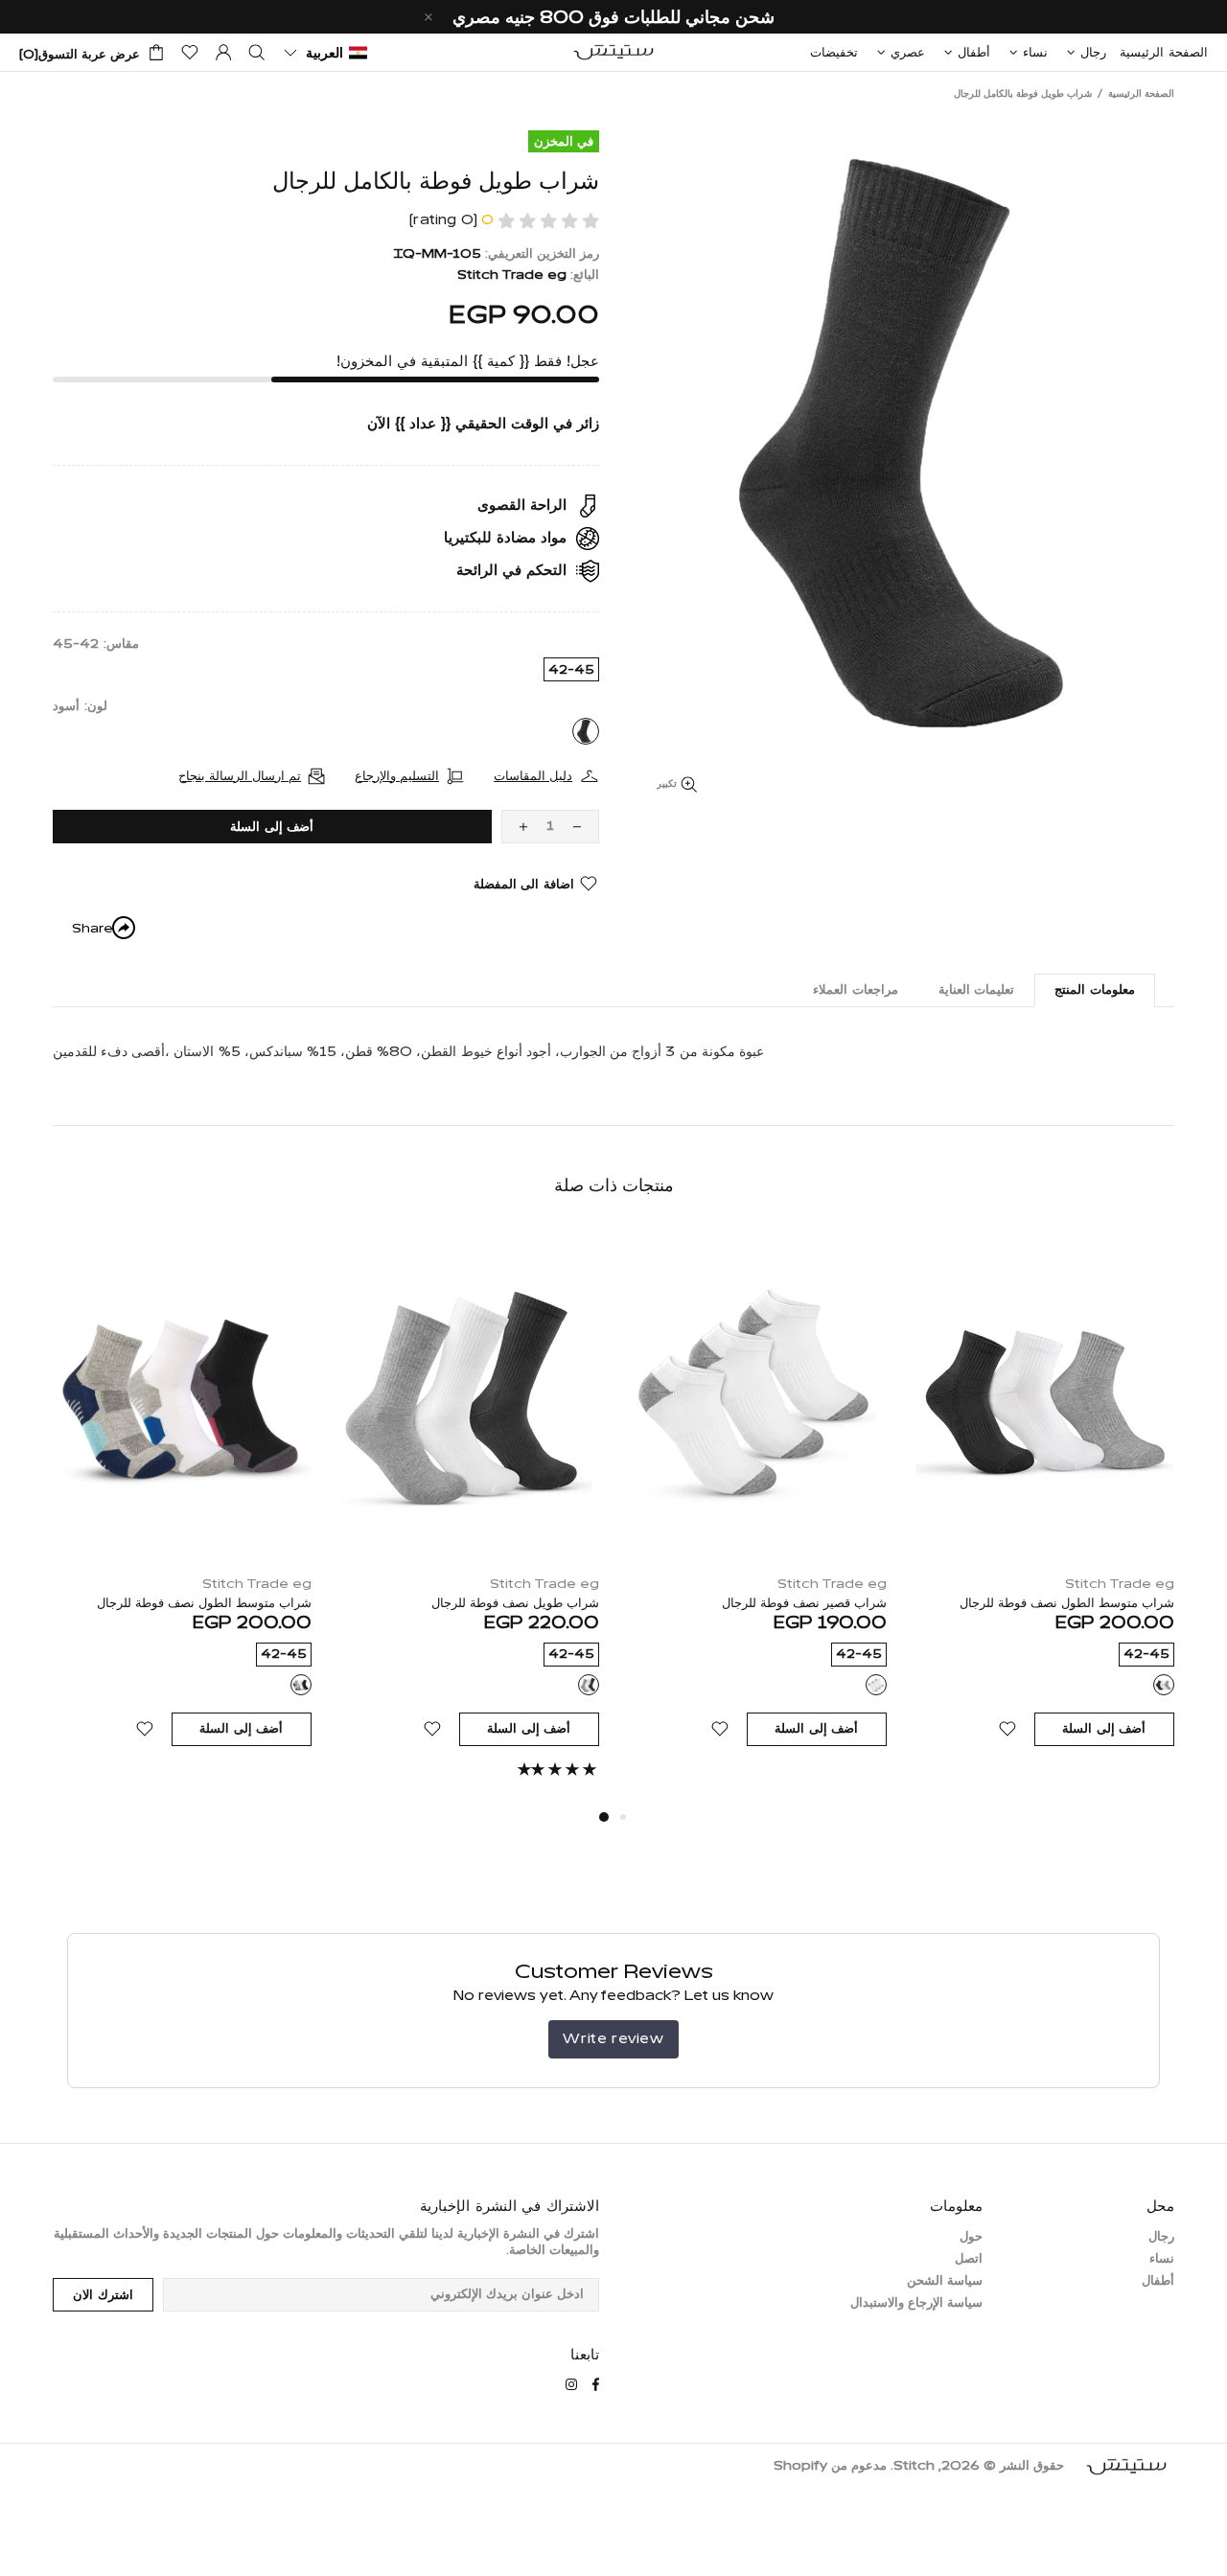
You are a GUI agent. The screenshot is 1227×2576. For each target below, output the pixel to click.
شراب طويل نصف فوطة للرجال (515, 1604)
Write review (613, 2039)
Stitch (613, 52)
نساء (1162, 2259)
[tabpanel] (470, 1518)
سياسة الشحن (945, 2281)
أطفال (1158, 2281)
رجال (1161, 2237)
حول (971, 2237)
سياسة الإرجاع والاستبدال (916, 2303)
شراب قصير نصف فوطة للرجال (804, 1604)
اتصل (969, 2259)
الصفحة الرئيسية (1141, 94)
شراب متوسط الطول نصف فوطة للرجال (1067, 1604)
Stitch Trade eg (512, 276)
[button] (325, 53)
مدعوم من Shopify (830, 2466)
